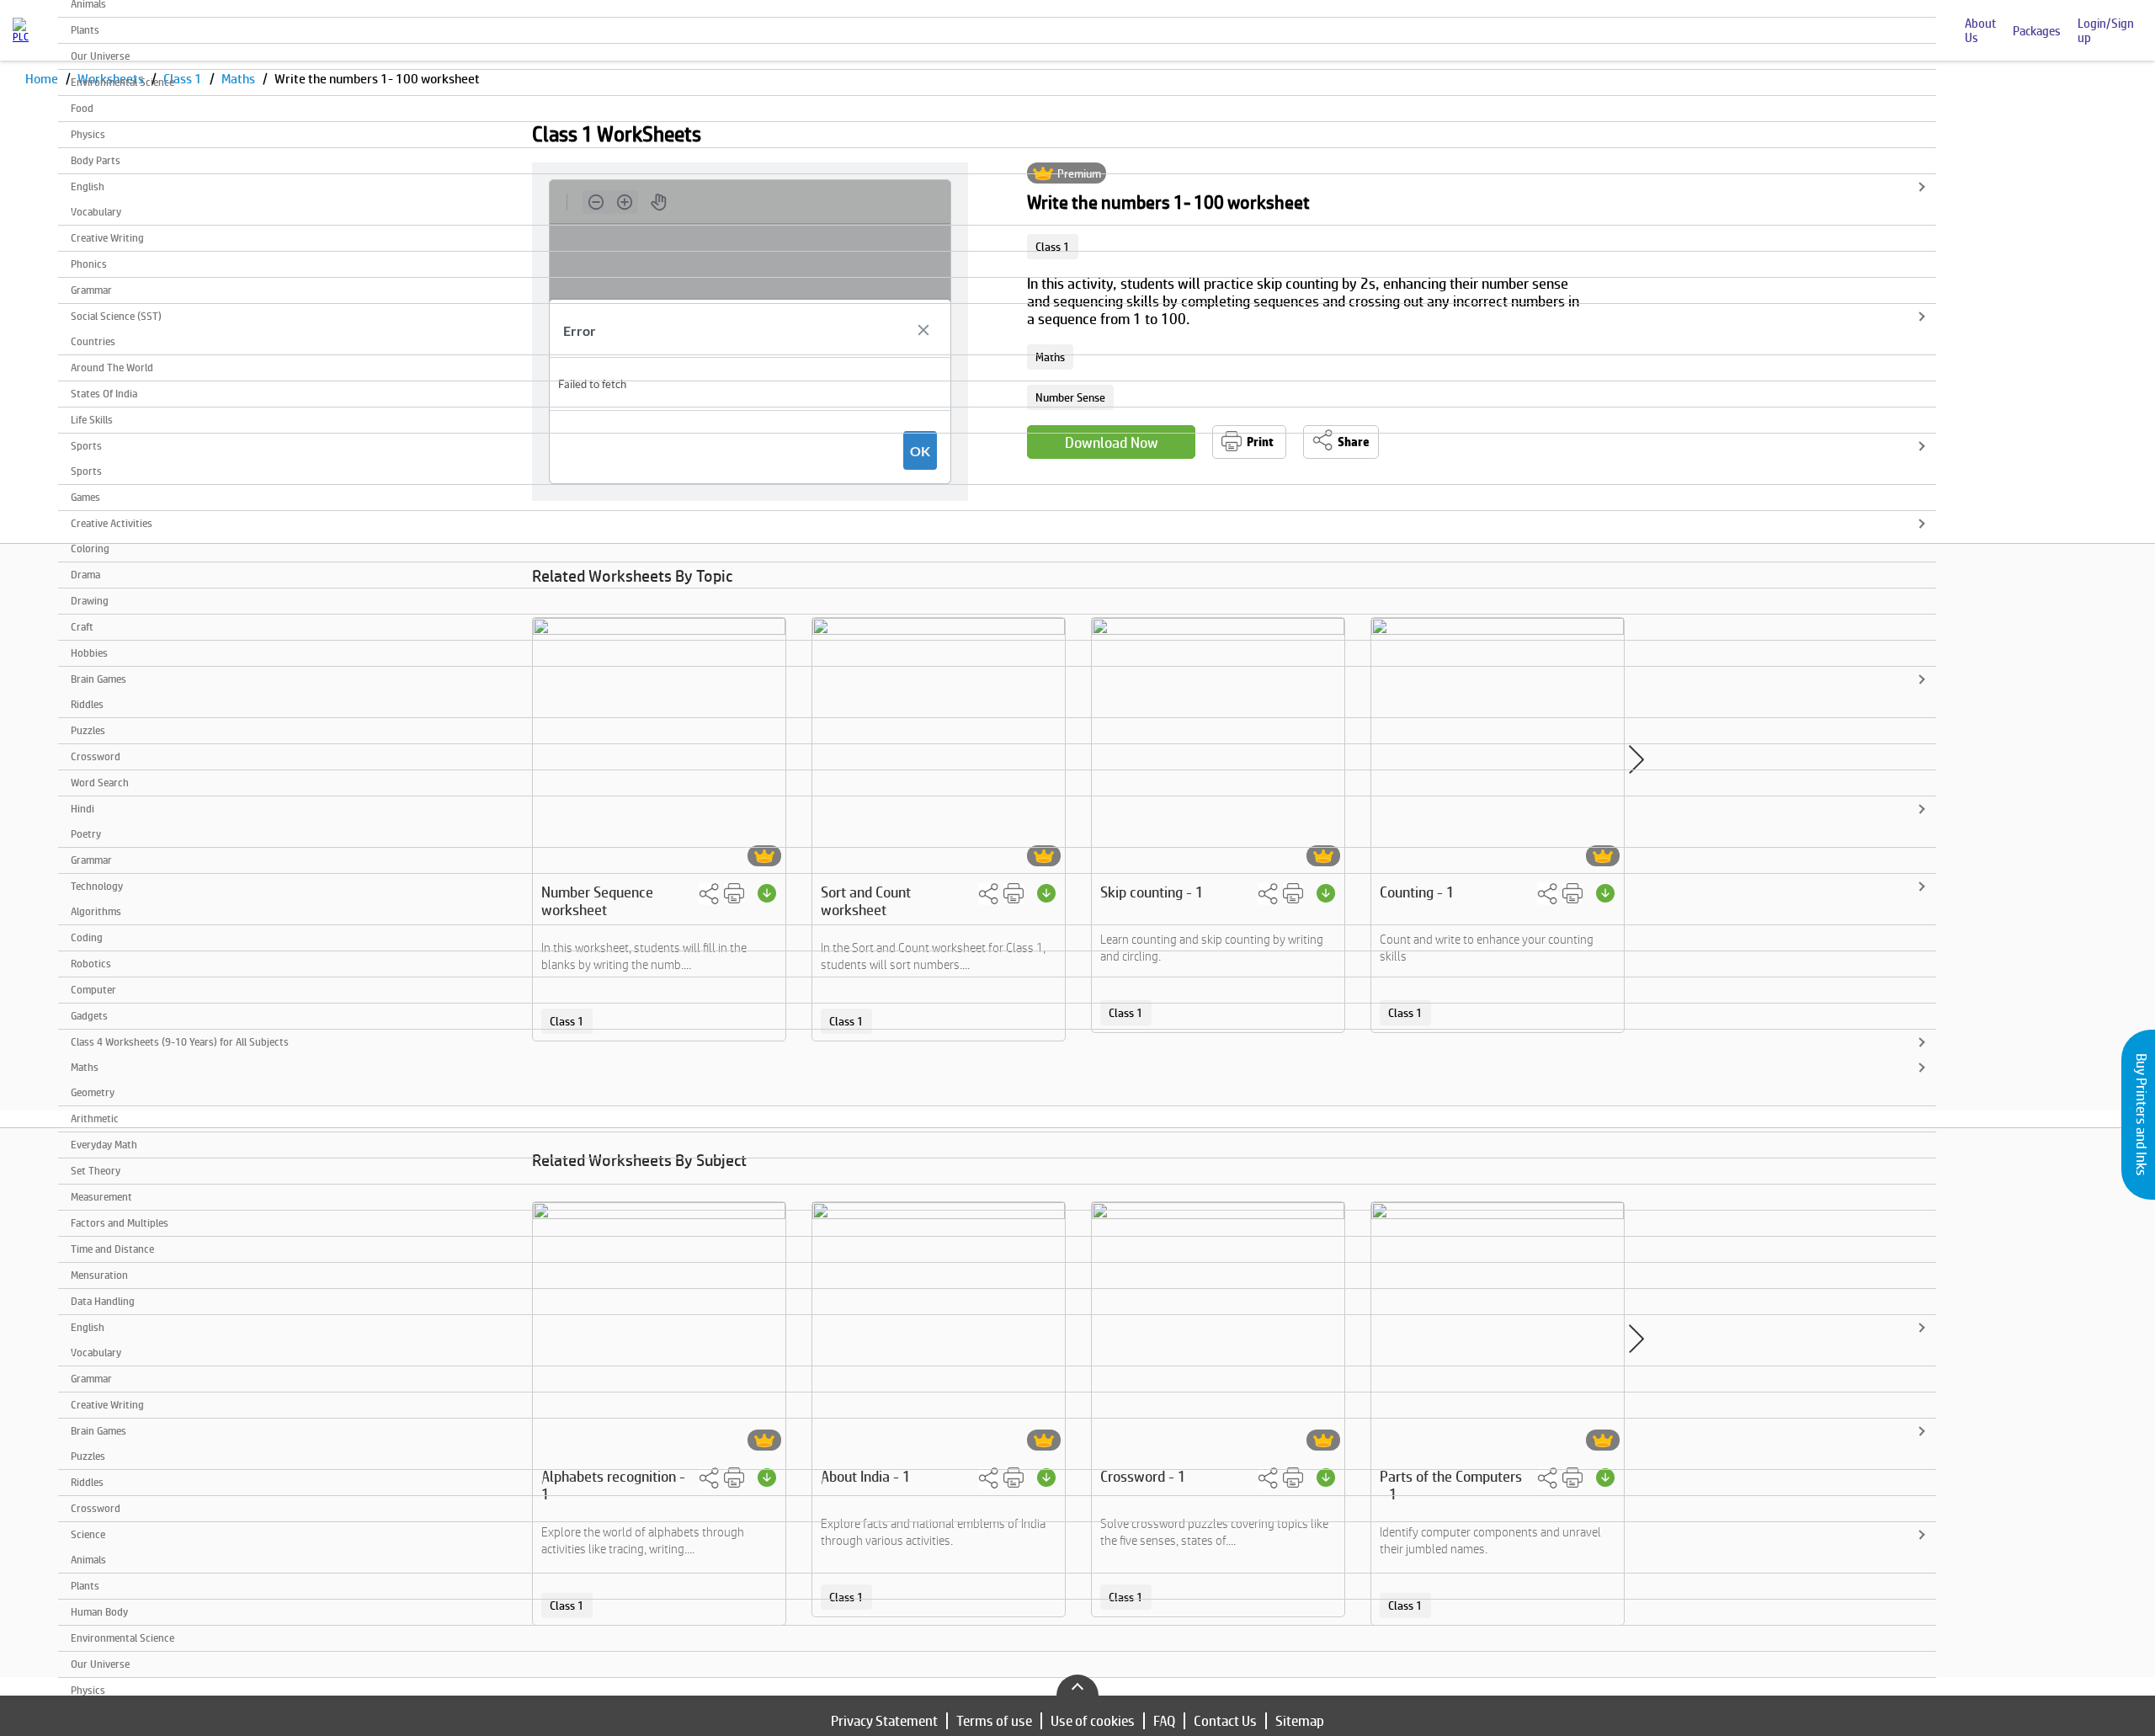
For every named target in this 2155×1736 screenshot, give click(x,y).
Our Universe (100, 56)
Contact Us (1225, 1721)
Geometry (93, 1092)
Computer (93, 990)
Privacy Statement (884, 1721)
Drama (85, 575)
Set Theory (96, 1171)
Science (88, 1534)
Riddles (87, 704)
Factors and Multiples (120, 1223)
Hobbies (89, 653)
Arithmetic (95, 1118)
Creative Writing (107, 238)
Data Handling (103, 1301)
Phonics (89, 264)
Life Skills (92, 420)
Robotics (91, 964)
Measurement (101, 1197)
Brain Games (98, 679)
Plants (85, 30)
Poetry (86, 834)
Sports (86, 446)
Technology (97, 886)
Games (85, 497)
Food (82, 108)
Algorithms (96, 911)
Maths (85, 1067)
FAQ (1164, 1721)
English (88, 186)
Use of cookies (1093, 1721)
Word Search (100, 783)
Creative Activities (112, 523)
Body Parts (96, 160)
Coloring (90, 548)
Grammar (91, 290)
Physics (88, 134)
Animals (88, 1560)
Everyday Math (104, 1145)
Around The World (112, 367)
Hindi (82, 809)
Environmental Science (122, 82)
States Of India (104, 394)
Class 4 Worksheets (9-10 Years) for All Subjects (180, 1042)
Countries (93, 341)
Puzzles (88, 730)
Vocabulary (96, 212)
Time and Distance (112, 1249)
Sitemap (1300, 1721)
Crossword (96, 756)
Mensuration (99, 1275)
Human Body (99, 1612)
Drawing (90, 601)
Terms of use (994, 1721)
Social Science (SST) (116, 316)
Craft (82, 627)
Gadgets (89, 1016)
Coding (87, 937)
